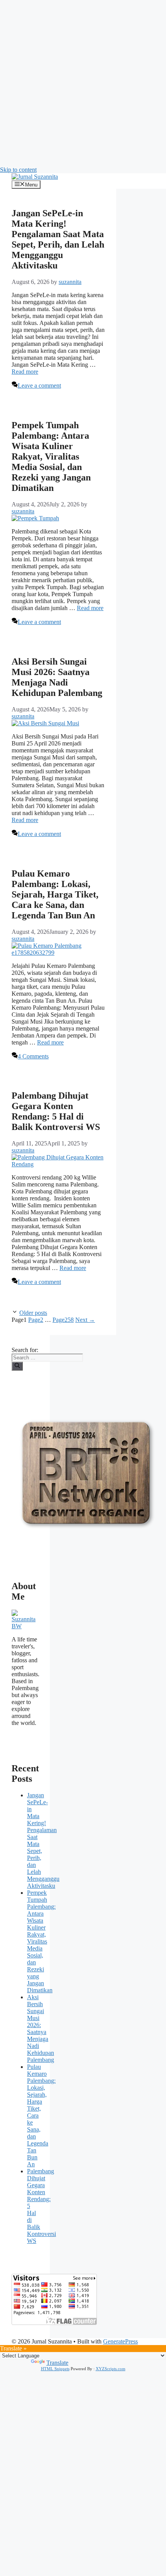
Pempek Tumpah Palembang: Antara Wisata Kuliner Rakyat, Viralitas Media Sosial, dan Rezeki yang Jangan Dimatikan (51, 456)
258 (63, 1320)
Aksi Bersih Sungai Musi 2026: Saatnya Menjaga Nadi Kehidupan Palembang (57, 677)
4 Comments (33, 1056)
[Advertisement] (83, 83)
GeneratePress (120, 2341)
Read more (25, 372)
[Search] (17, 1366)
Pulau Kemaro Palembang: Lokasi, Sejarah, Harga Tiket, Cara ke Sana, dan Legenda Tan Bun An (55, 894)
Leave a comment (39, 385)
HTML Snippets (55, 2369)
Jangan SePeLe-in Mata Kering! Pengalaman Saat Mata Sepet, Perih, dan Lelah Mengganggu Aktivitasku (58, 239)
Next (85, 1320)
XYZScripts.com (111, 2369)
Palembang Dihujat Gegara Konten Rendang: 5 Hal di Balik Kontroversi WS (56, 1111)
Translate (57, 2363)
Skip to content (18, 170)
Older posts (33, 1313)
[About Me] (25, 1626)
